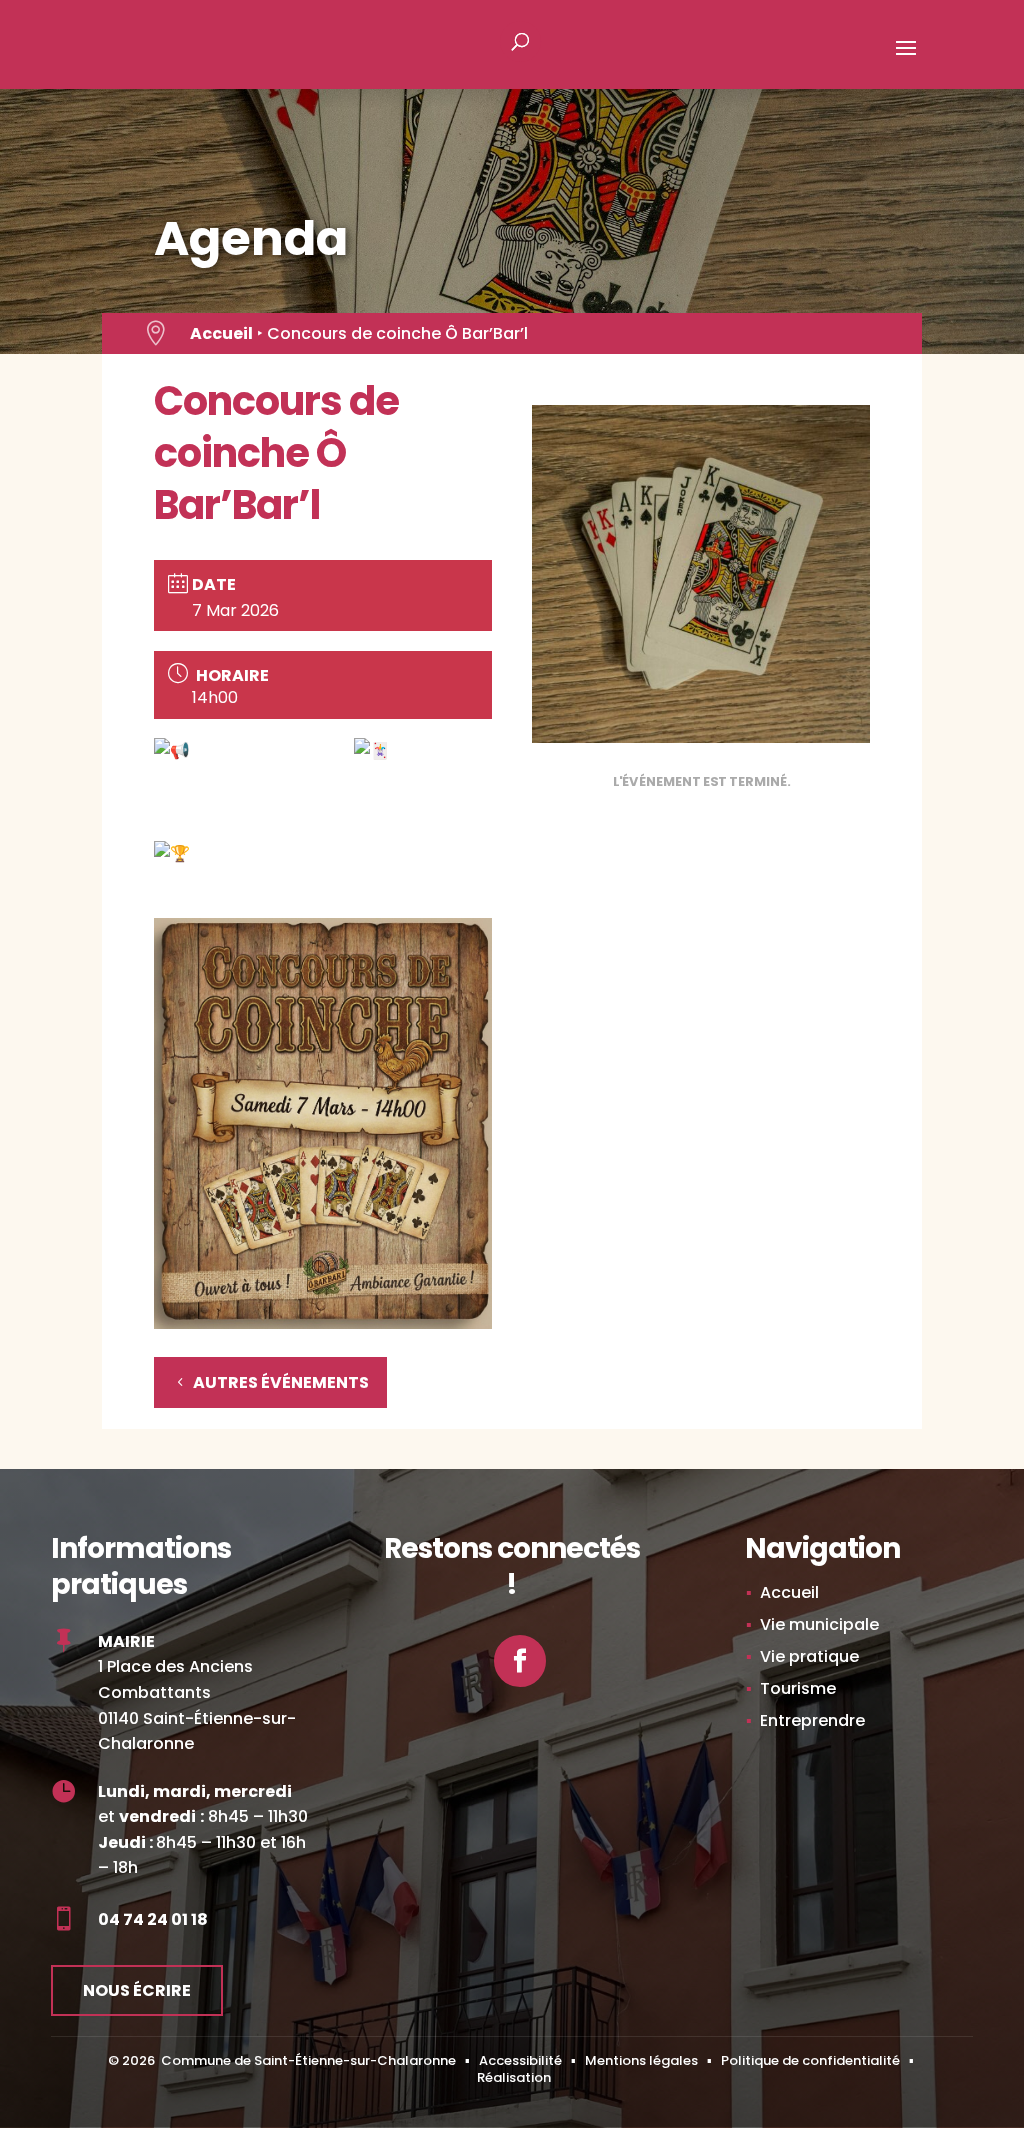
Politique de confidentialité (810, 2060)
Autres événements (281, 1382)
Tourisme (798, 1688)
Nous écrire (137, 1990)
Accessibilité (520, 2060)
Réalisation (514, 2077)
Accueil (221, 333)
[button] (906, 61)
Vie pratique (809, 1656)
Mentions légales (641, 2060)
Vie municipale (819, 1624)
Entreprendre (812, 1720)
